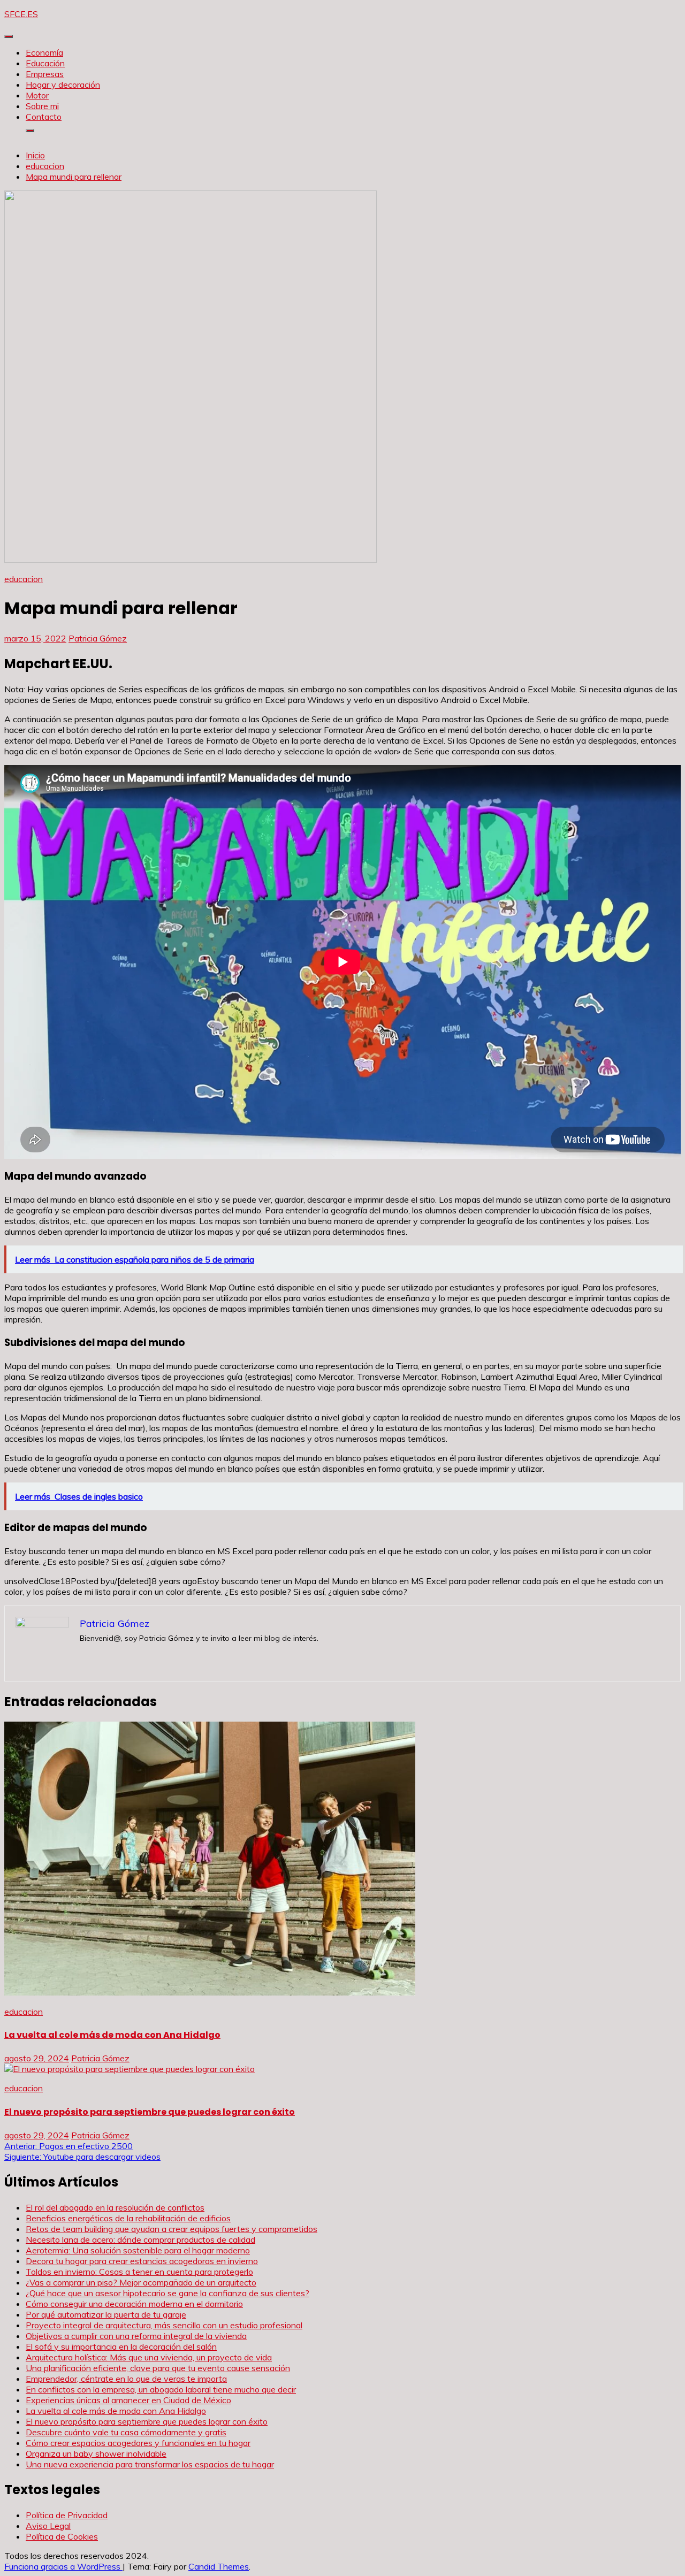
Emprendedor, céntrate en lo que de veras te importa (126, 2379)
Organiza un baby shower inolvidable (96, 2453)
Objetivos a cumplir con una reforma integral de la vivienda (136, 2336)
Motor (37, 95)
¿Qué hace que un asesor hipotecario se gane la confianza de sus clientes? (168, 2293)
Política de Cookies (62, 2536)
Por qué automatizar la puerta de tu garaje (106, 2314)
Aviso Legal (48, 2526)
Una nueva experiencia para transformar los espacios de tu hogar (150, 2464)
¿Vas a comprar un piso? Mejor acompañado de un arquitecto (141, 2282)
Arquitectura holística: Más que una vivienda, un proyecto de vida (149, 2357)
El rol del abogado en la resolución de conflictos (115, 2207)
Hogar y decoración (63, 85)
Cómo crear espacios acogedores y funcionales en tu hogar (138, 2443)
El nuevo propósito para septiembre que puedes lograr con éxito (150, 2112)
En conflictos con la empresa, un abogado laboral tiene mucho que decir (161, 2389)
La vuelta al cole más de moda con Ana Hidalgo (112, 2035)
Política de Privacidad (67, 2515)
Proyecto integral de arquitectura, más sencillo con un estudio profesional (164, 2325)
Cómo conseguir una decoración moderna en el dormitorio (134, 2304)
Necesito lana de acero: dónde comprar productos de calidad (140, 2239)
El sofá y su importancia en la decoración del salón (121, 2346)
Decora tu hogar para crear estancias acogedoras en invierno (142, 2261)
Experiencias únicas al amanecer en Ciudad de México (128, 2400)
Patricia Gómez (98, 638)
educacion (24, 579)
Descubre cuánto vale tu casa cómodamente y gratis (126, 2432)
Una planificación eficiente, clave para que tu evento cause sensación (158, 2368)
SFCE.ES (21, 14)
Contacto (44, 117)
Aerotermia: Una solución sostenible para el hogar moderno (138, 2250)
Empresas (45, 74)
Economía (44, 52)
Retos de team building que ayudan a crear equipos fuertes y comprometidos (172, 2229)
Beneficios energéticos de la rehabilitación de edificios (128, 2218)
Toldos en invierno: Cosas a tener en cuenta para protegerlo (139, 2272)
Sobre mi (42, 106)
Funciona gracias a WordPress (63, 2566)
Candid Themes (219, 2566)
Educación (45, 63)
